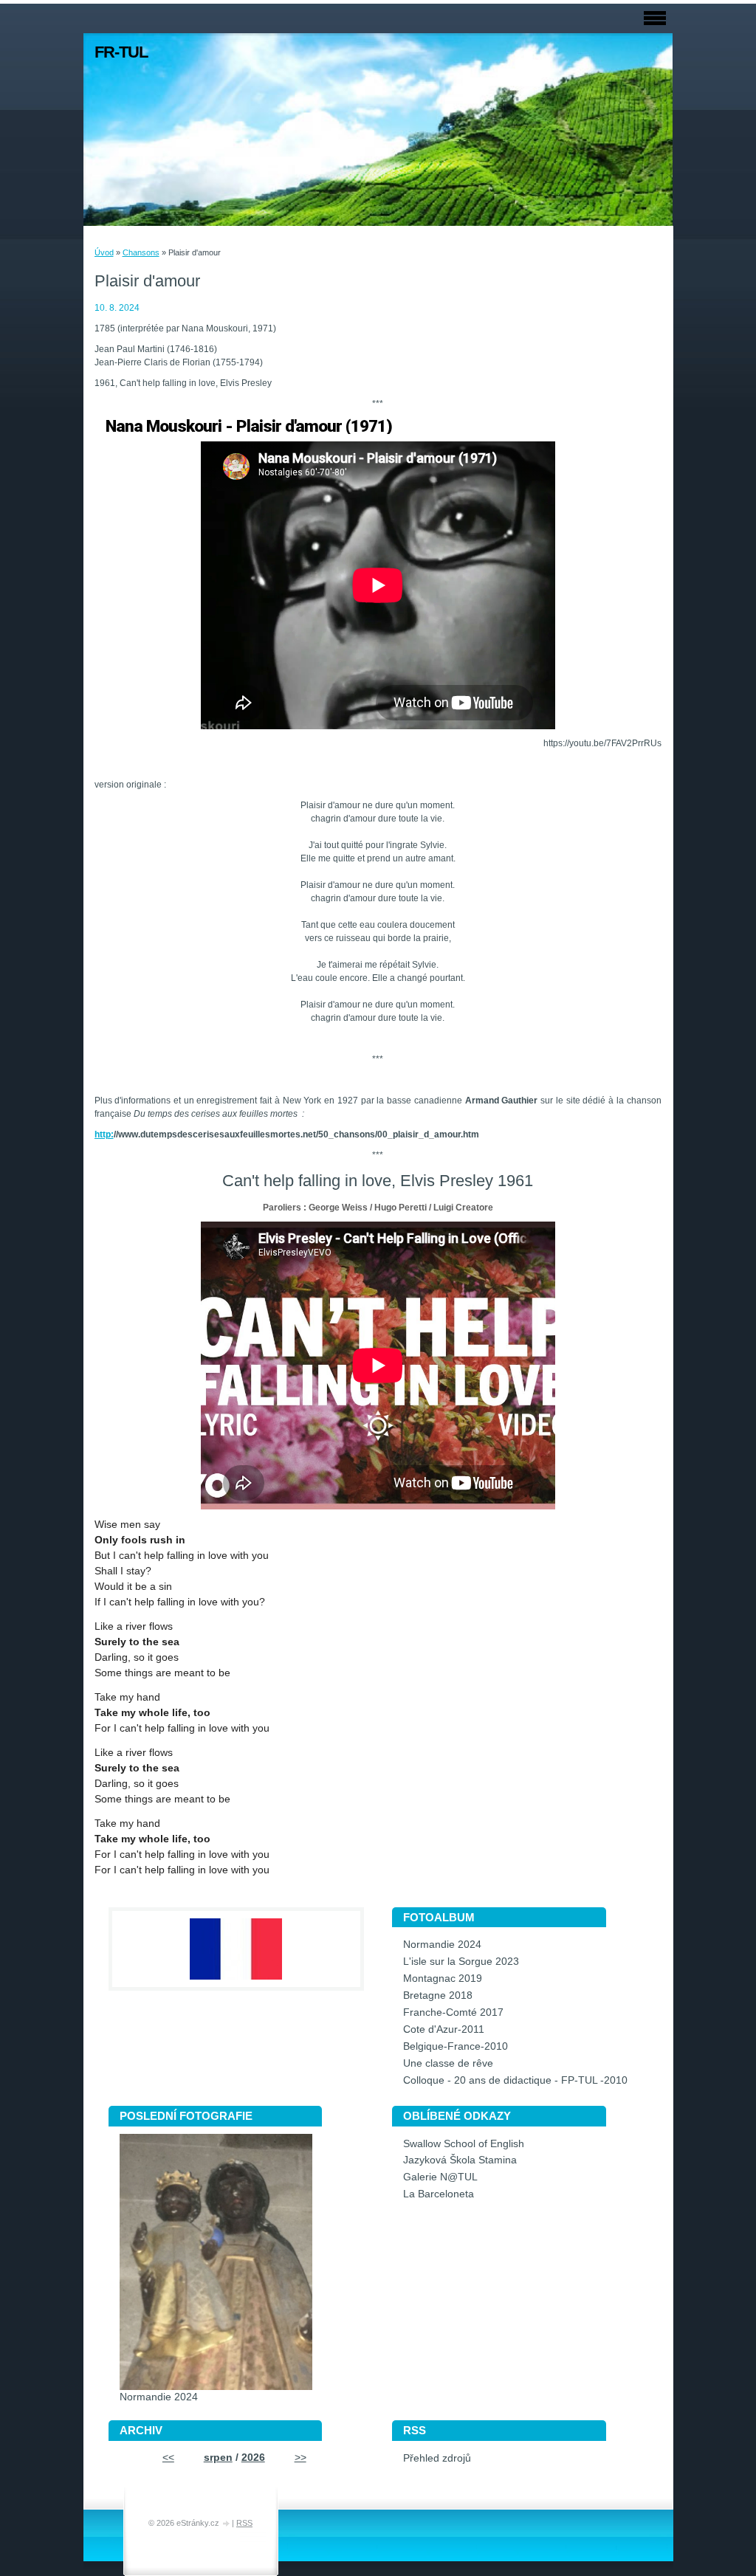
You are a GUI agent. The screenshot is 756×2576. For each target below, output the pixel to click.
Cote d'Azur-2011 (444, 2029)
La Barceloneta (439, 2194)
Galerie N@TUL (440, 2177)
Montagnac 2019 (443, 1979)
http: (104, 1134)
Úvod (104, 252)
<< (168, 2458)
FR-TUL (121, 52)
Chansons (141, 252)
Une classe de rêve (448, 2063)
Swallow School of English (464, 2144)
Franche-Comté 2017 (453, 2012)
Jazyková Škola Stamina (460, 2160)
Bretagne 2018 (438, 1995)
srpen (218, 2458)
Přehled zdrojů (437, 2458)
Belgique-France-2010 (456, 2046)
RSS (244, 2523)
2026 (253, 2458)
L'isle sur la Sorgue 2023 (461, 1962)
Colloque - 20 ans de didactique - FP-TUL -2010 (515, 2080)
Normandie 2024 (442, 1945)
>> (300, 2458)
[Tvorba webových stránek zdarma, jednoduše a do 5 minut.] (227, 2524)
